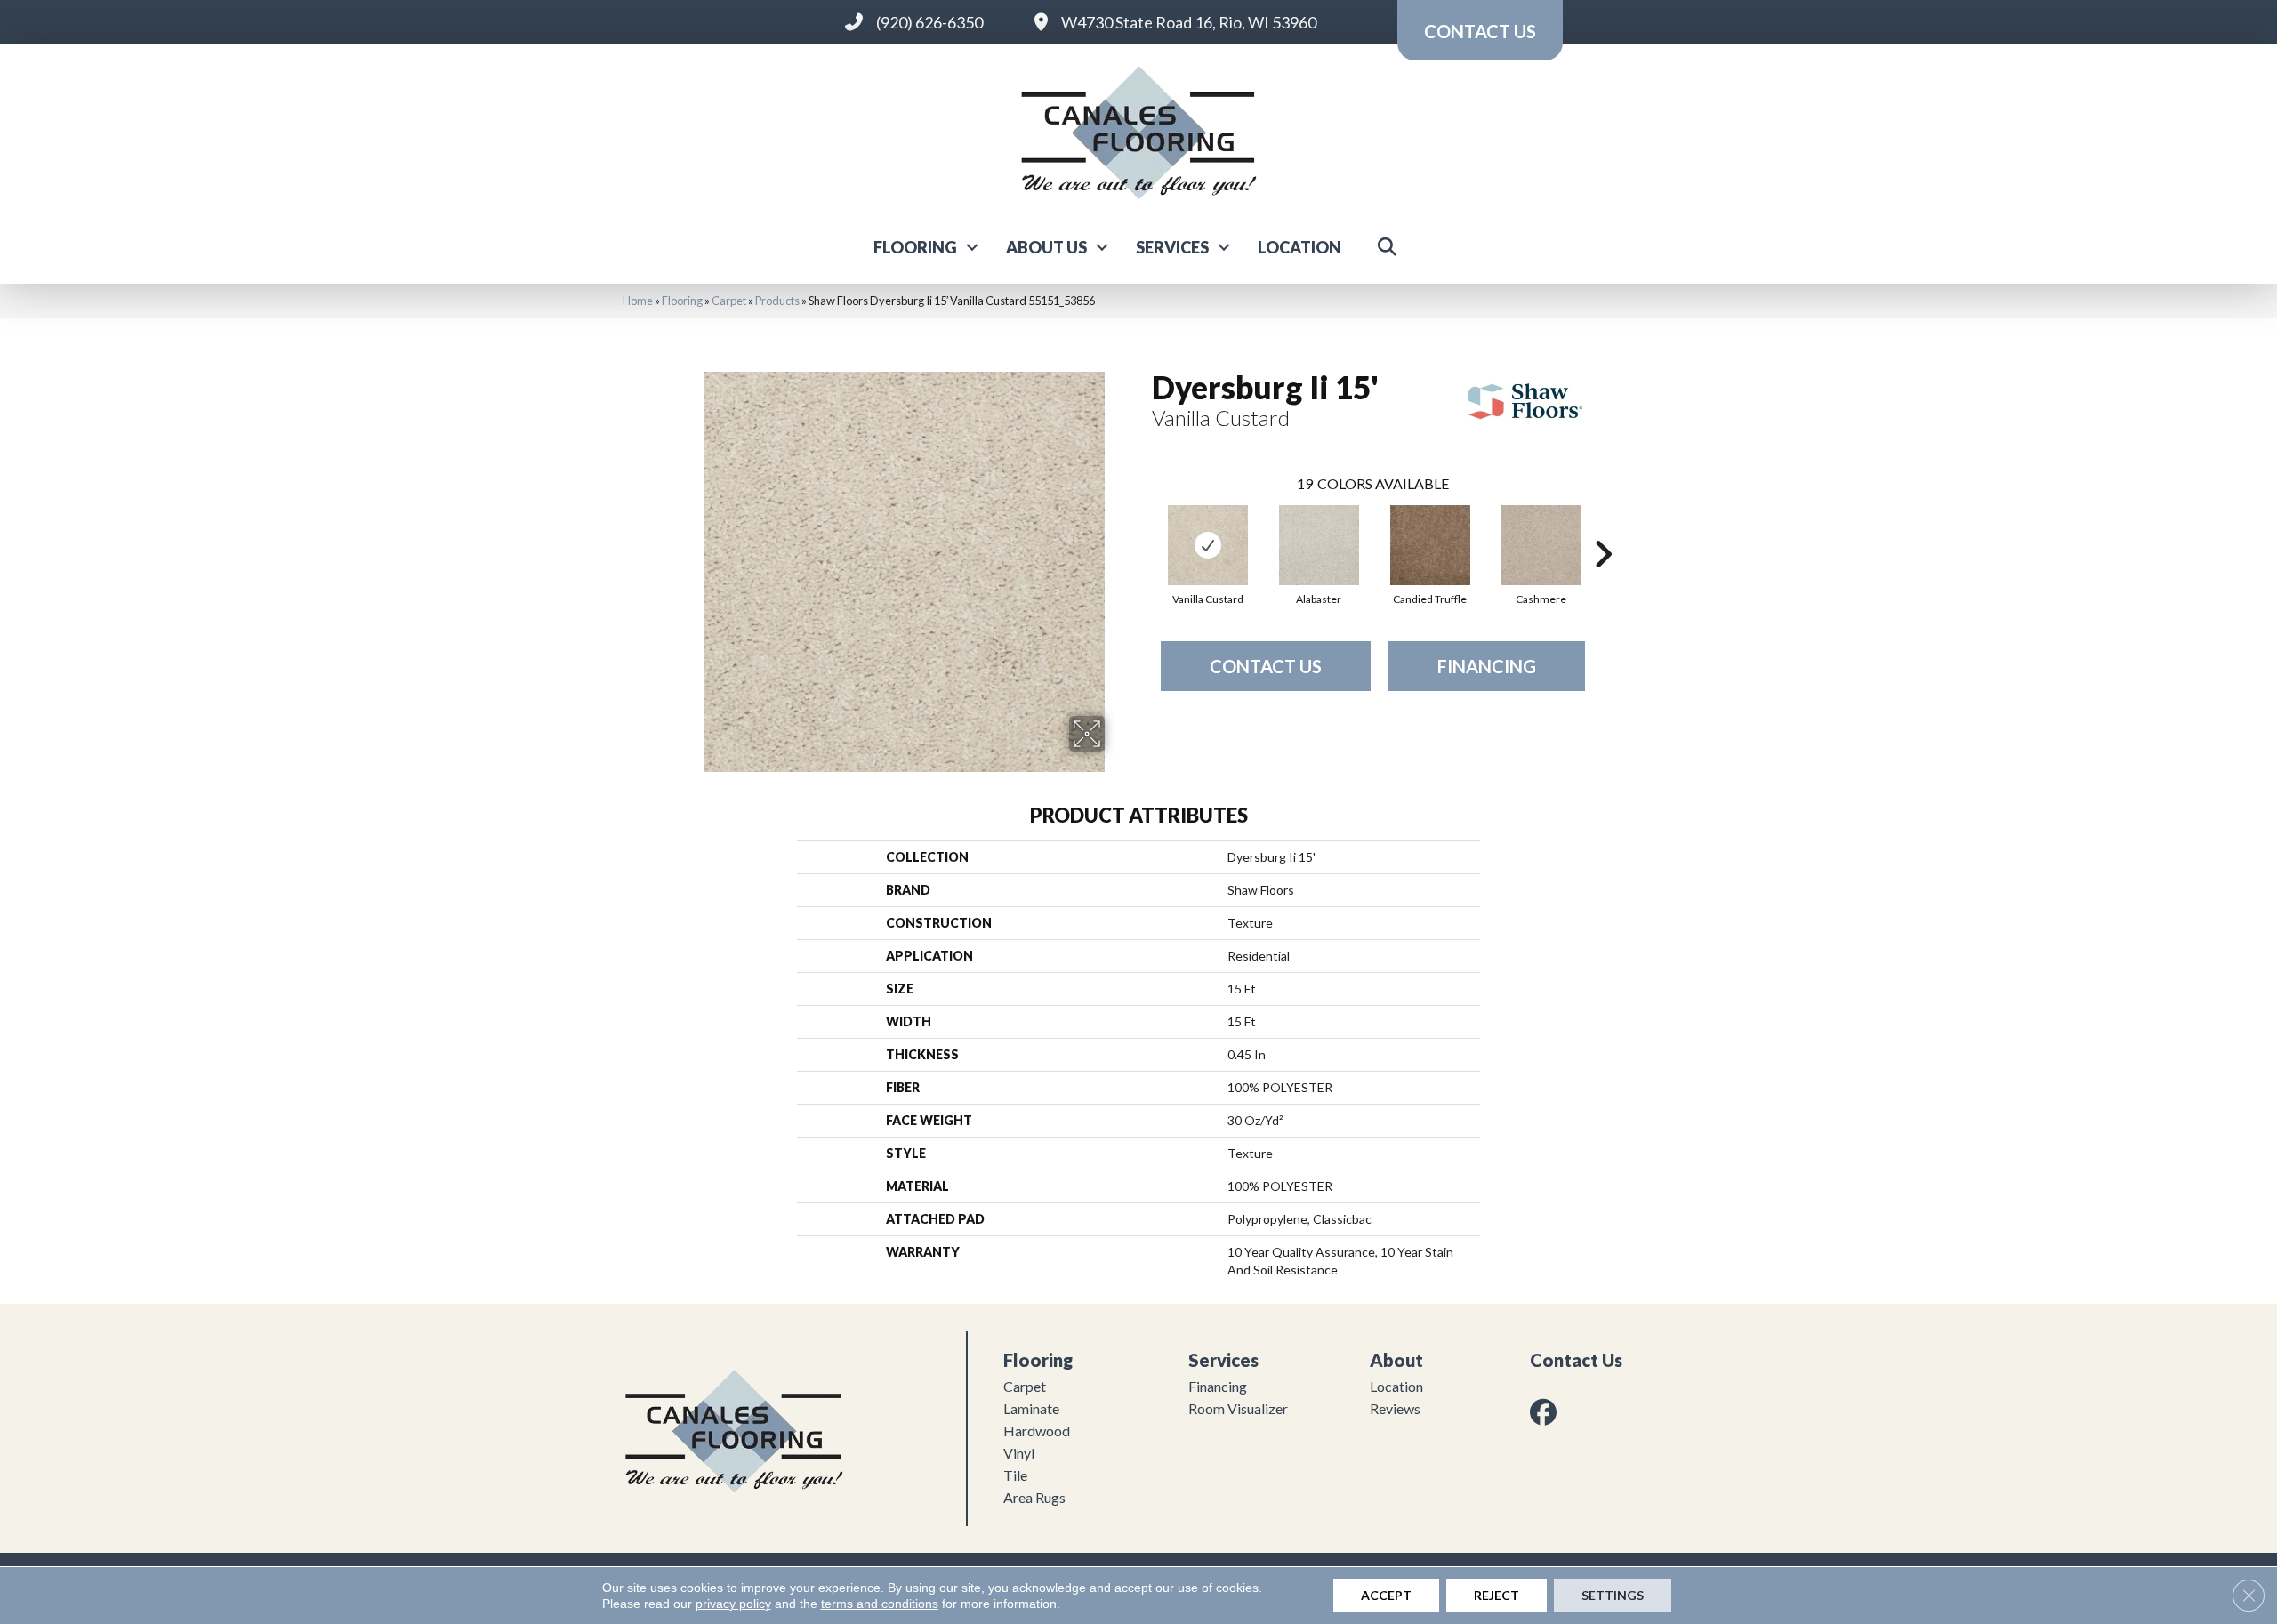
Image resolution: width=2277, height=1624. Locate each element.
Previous (1143, 527)
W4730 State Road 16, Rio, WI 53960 (1189, 22)
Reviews (1395, 1408)
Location (1299, 247)
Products (777, 301)
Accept (1386, 1595)
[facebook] (1547, 1412)
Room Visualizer (1238, 1408)
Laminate (1031, 1408)
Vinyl (1019, 1453)
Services (1172, 247)
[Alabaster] (1319, 545)
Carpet (729, 301)
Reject (1497, 1595)
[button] (972, 247)
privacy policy (733, 1604)
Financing (1487, 666)
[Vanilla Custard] (1208, 545)
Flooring (915, 247)
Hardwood (1037, 1431)
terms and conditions (880, 1604)
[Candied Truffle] (1430, 545)
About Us (1046, 247)
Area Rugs (1034, 1497)
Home (638, 301)
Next (1603, 527)
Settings (1613, 1595)
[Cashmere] (1541, 545)
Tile (1015, 1475)
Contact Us (1266, 666)
